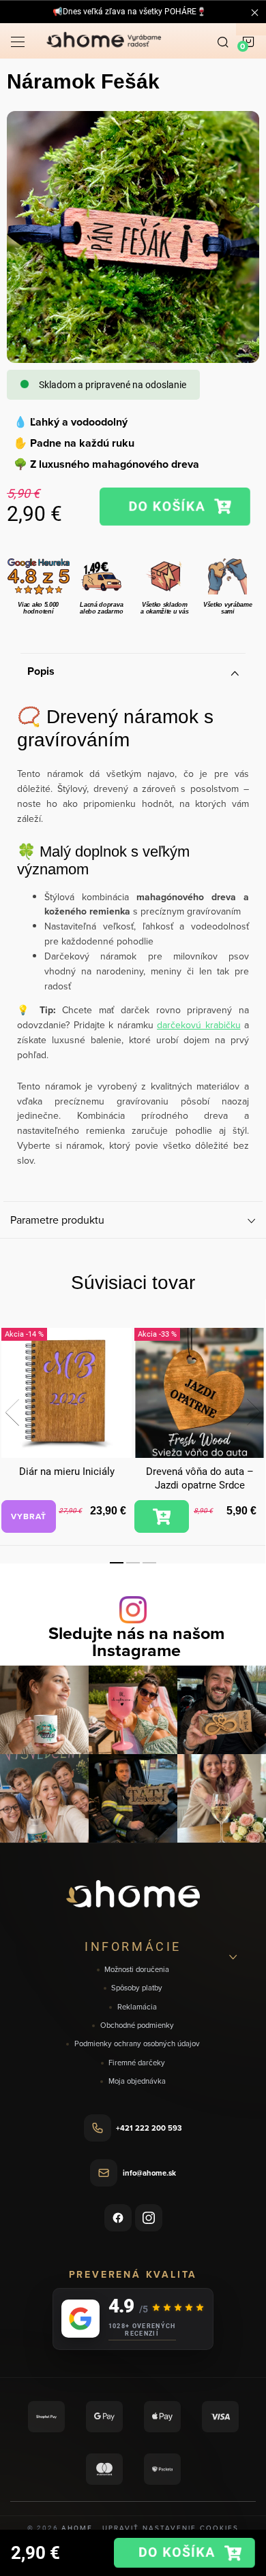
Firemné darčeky (137, 2063)
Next (254, 1412)
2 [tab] (133, 1563)
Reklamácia (137, 2007)
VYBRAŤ (29, 1516)
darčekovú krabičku (199, 1025)
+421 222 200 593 (149, 2128)
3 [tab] (149, 1563)
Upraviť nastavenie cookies (171, 2528)
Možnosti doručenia (137, 1970)
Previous (12, 1412)
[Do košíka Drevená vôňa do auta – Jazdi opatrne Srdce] (162, 1516)
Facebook (118, 2218)
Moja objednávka (137, 2081)
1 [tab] (117, 1563)
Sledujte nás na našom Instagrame (136, 1642)
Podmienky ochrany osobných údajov (137, 2044)
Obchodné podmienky (137, 2025)
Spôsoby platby (137, 1988)
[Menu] (18, 41)
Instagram (149, 2218)
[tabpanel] (66, 1431)
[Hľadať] (223, 41)
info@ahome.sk (149, 2173)
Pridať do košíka (175, 507)
